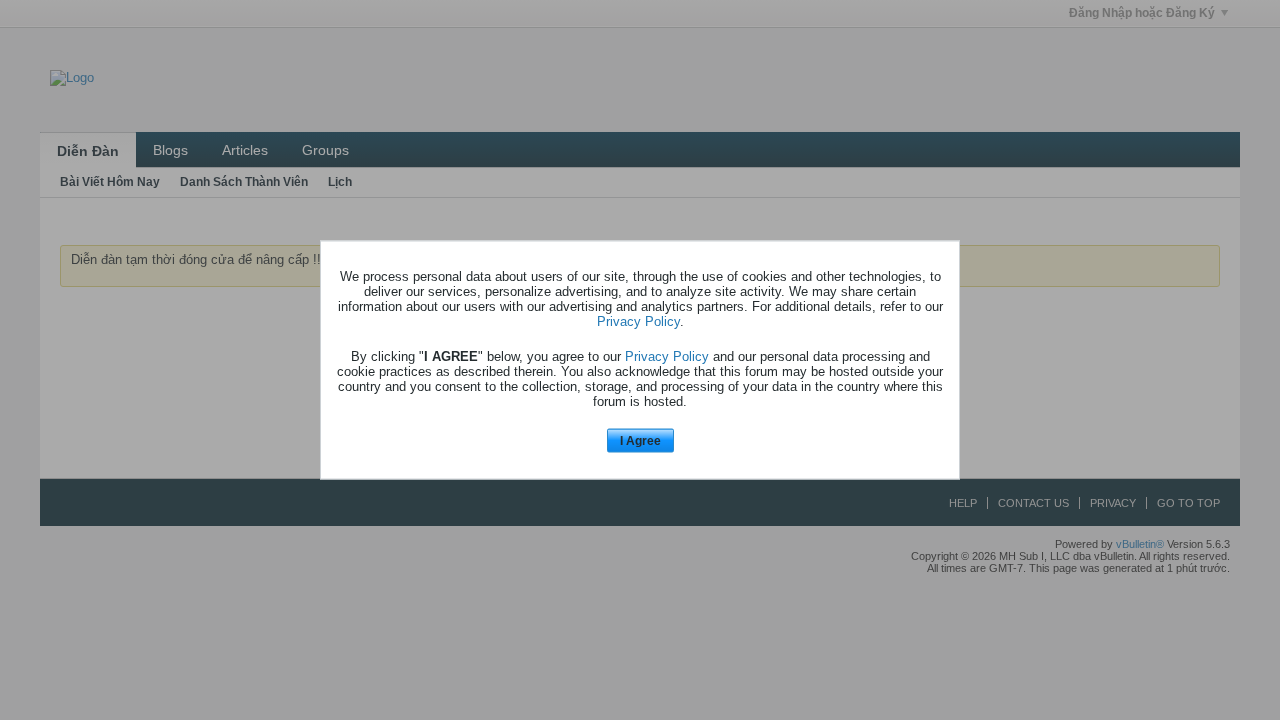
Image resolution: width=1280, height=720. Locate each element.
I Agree (640, 440)
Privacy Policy (638, 320)
